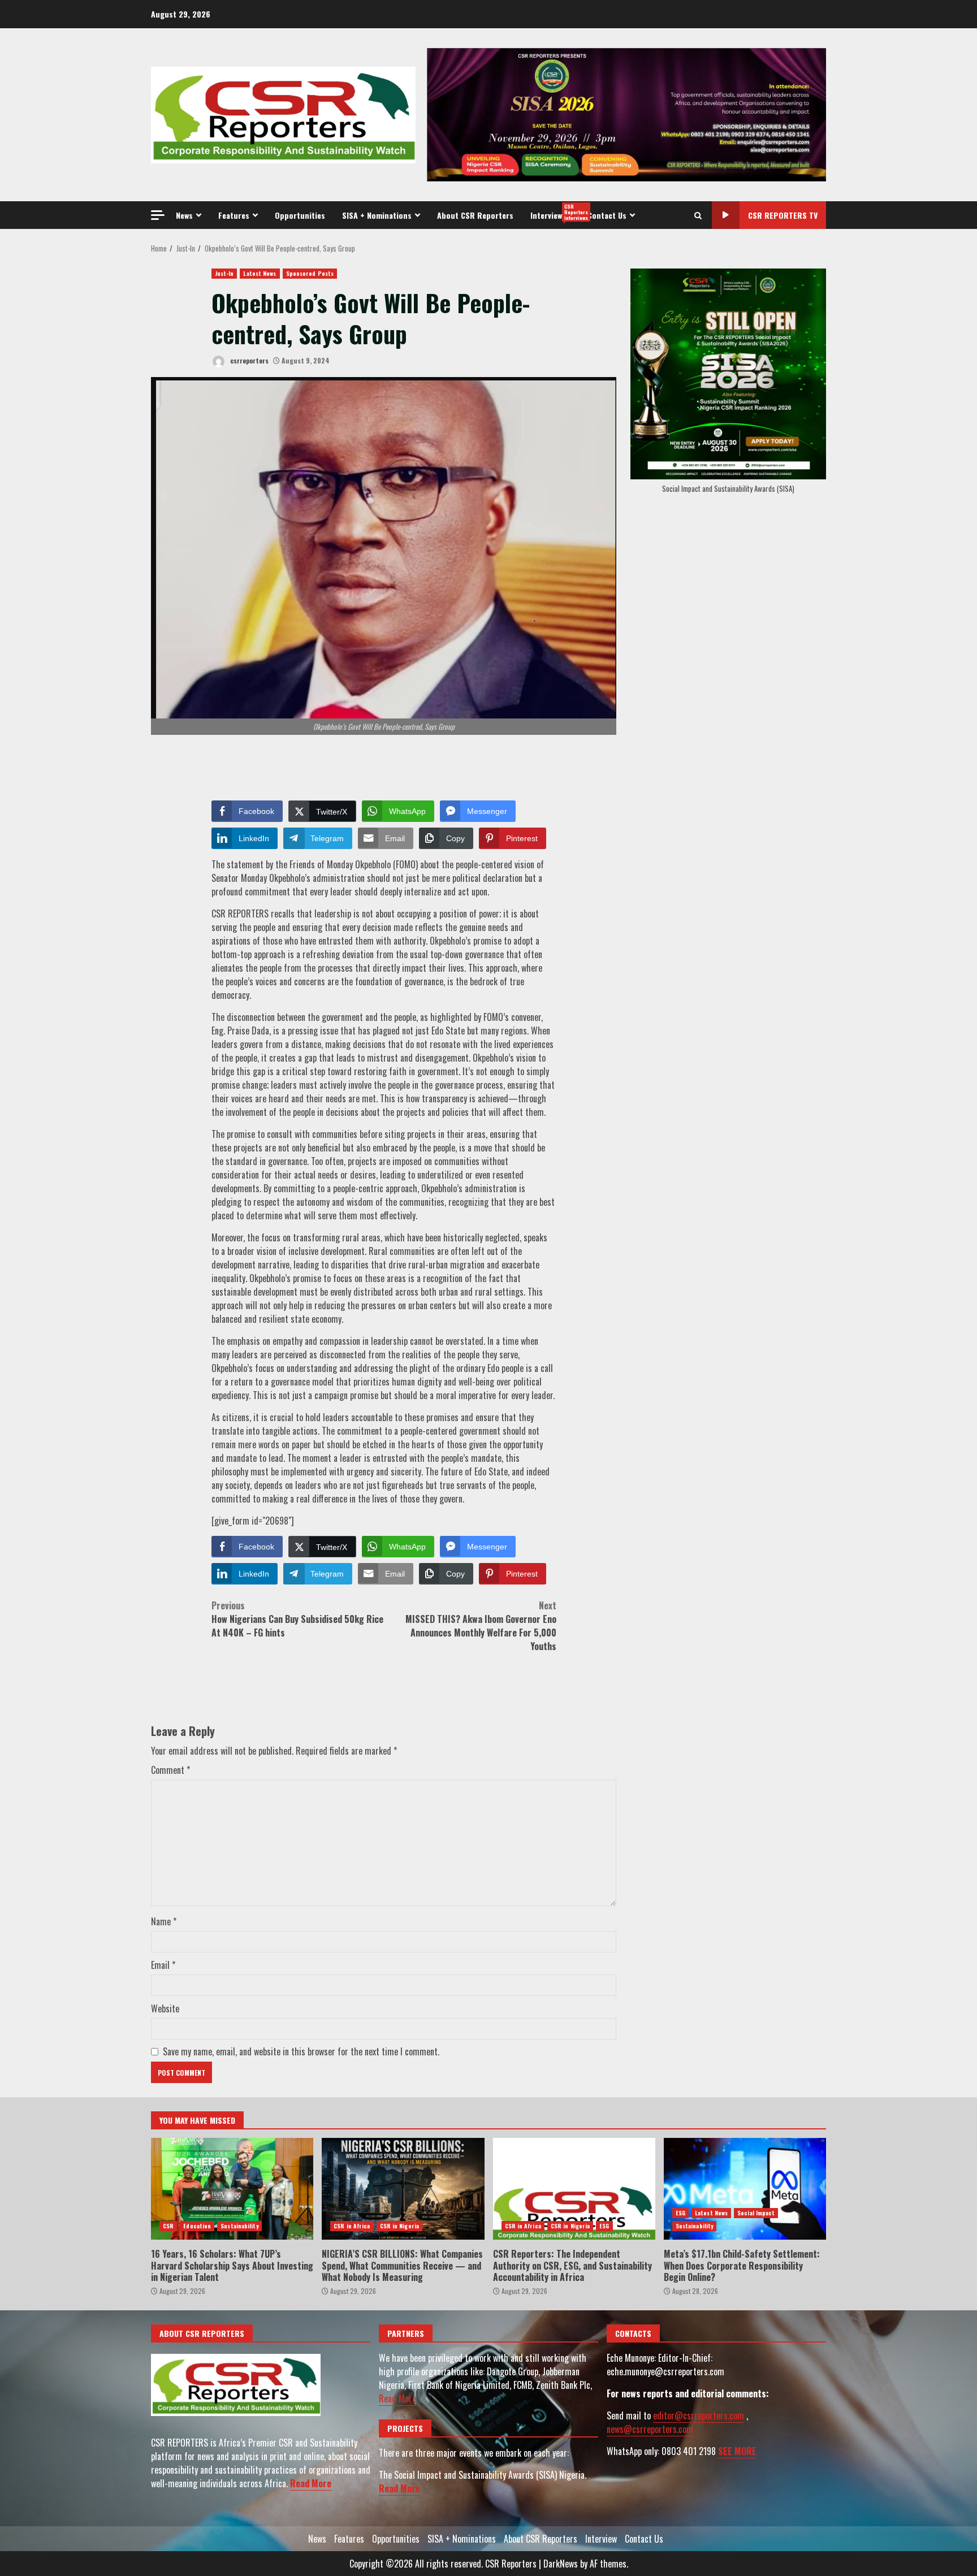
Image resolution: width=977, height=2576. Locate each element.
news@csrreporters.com (650, 2429)
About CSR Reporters (475, 215)
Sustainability (239, 2226)
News (184, 215)
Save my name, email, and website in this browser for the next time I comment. (301, 2051)
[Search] (698, 215)
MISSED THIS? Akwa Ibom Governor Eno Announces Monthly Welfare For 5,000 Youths (481, 1626)
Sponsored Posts (310, 273)
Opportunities (300, 215)
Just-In (224, 273)
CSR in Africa (352, 2226)
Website (165, 2008)
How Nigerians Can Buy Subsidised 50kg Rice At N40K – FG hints (297, 1619)
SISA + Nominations (377, 215)
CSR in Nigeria (399, 2226)
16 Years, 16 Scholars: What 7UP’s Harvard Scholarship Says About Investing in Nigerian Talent (232, 2189)
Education (197, 2226)
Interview (555, 212)
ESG (604, 2226)
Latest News (260, 273)
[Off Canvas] (158, 215)
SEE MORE (737, 2451)
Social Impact (756, 2213)
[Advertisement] (626, 114)
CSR (168, 2226)
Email (163, 1965)
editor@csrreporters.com (699, 2415)
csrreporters (248, 360)
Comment (170, 1770)
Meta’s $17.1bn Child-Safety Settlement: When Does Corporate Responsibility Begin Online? (745, 2189)
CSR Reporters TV (783, 215)
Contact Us (607, 215)
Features (234, 215)
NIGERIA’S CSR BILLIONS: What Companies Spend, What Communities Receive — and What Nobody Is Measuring (403, 2189)
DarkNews (561, 2564)
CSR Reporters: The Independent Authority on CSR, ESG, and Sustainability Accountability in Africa (574, 2189)
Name (164, 1921)
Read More (311, 2483)
